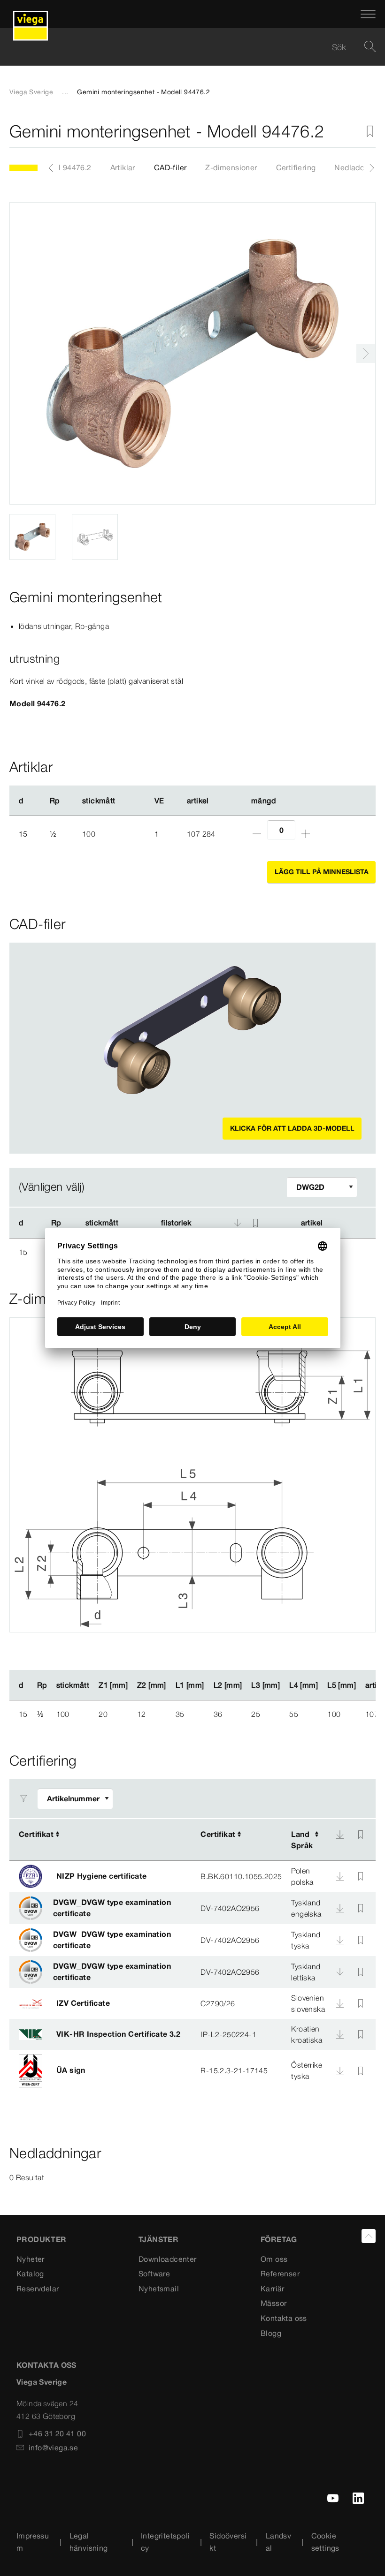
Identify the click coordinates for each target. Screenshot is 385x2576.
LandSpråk (302, 1840)
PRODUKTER (42, 2239)
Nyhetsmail (159, 2289)
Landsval (278, 2542)
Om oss (274, 2259)
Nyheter (31, 2259)
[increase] (306, 834)
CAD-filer (170, 167)
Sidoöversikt (228, 2542)
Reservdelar (38, 2289)
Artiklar (123, 167)
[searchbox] (185, 47)
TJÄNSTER (158, 2239)
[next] (366, 354)
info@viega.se (53, 2448)
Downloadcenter (168, 2259)
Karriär (273, 2289)
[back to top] (369, 2236)
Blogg (271, 2333)
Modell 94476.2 (64, 167)
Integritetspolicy (165, 2542)
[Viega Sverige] (31, 14)
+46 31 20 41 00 (57, 2433)
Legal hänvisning (89, 2542)
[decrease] (257, 834)
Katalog (30, 2274)
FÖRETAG (279, 2239)
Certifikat (36, 1834)
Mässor (273, 2303)
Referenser (280, 2274)
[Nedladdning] (340, 1835)
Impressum (33, 2542)
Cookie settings (325, 2542)
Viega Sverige (31, 92)
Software (154, 2274)
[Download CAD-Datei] (238, 1223)
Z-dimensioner (231, 167)
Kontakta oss (284, 2318)
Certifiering (296, 167)
